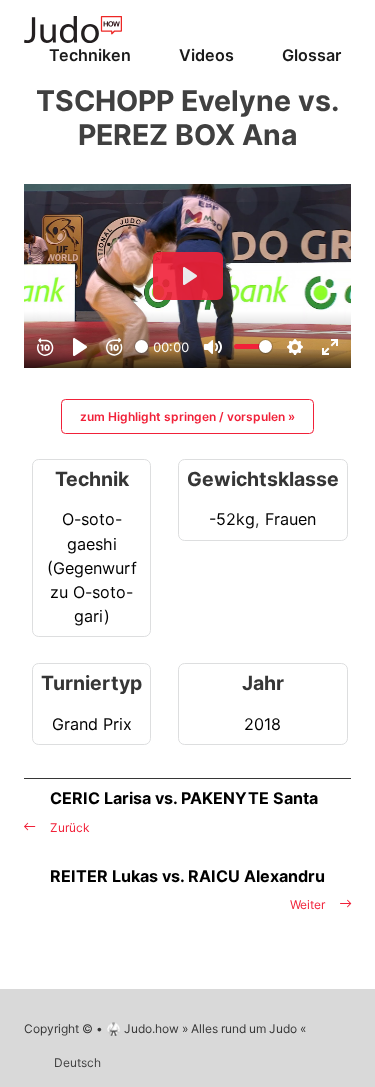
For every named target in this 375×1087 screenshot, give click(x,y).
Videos (206, 55)
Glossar (311, 55)
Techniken (90, 55)
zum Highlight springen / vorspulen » (187, 416)
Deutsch (77, 1062)
